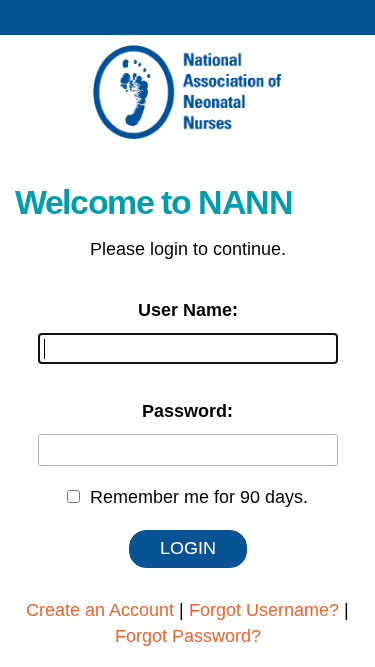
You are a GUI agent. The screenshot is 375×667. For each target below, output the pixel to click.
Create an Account (100, 610)
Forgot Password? (188, 636)
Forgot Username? (264, 610)
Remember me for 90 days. (199, 497)
